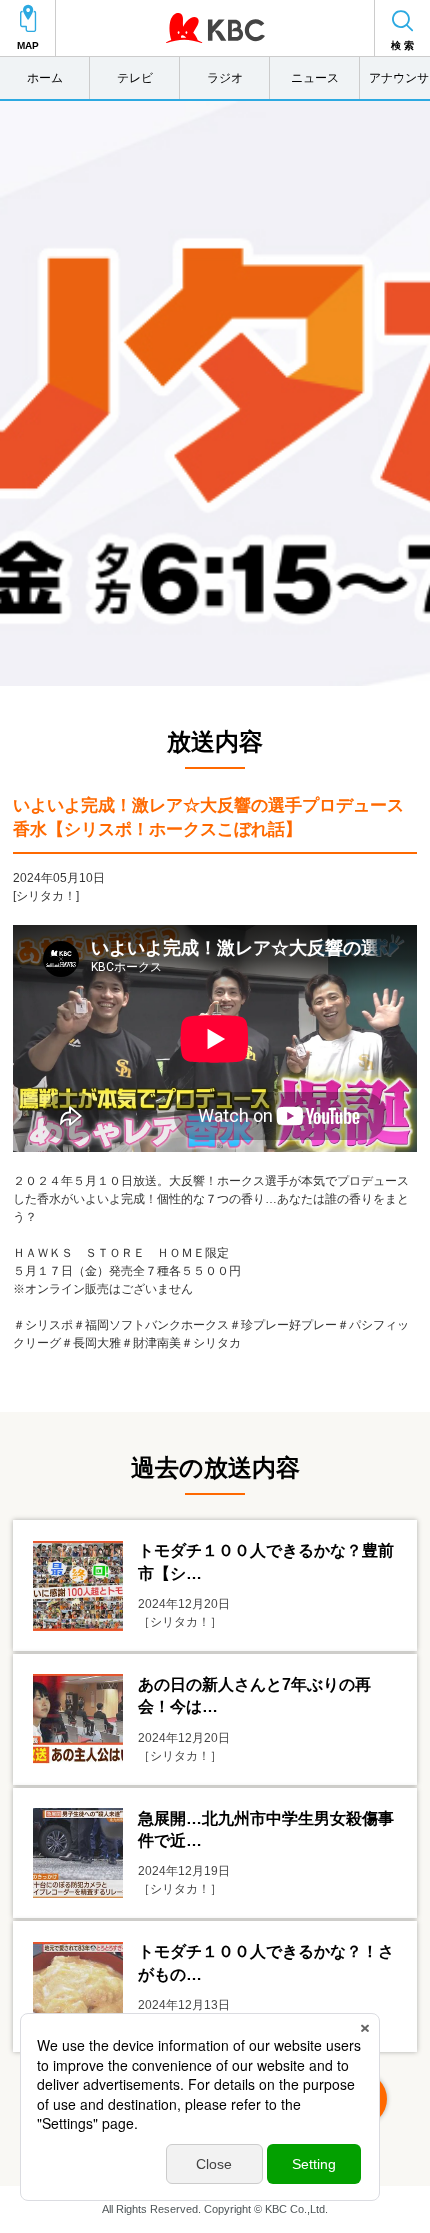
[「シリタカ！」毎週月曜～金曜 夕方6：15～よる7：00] (215, 393)
